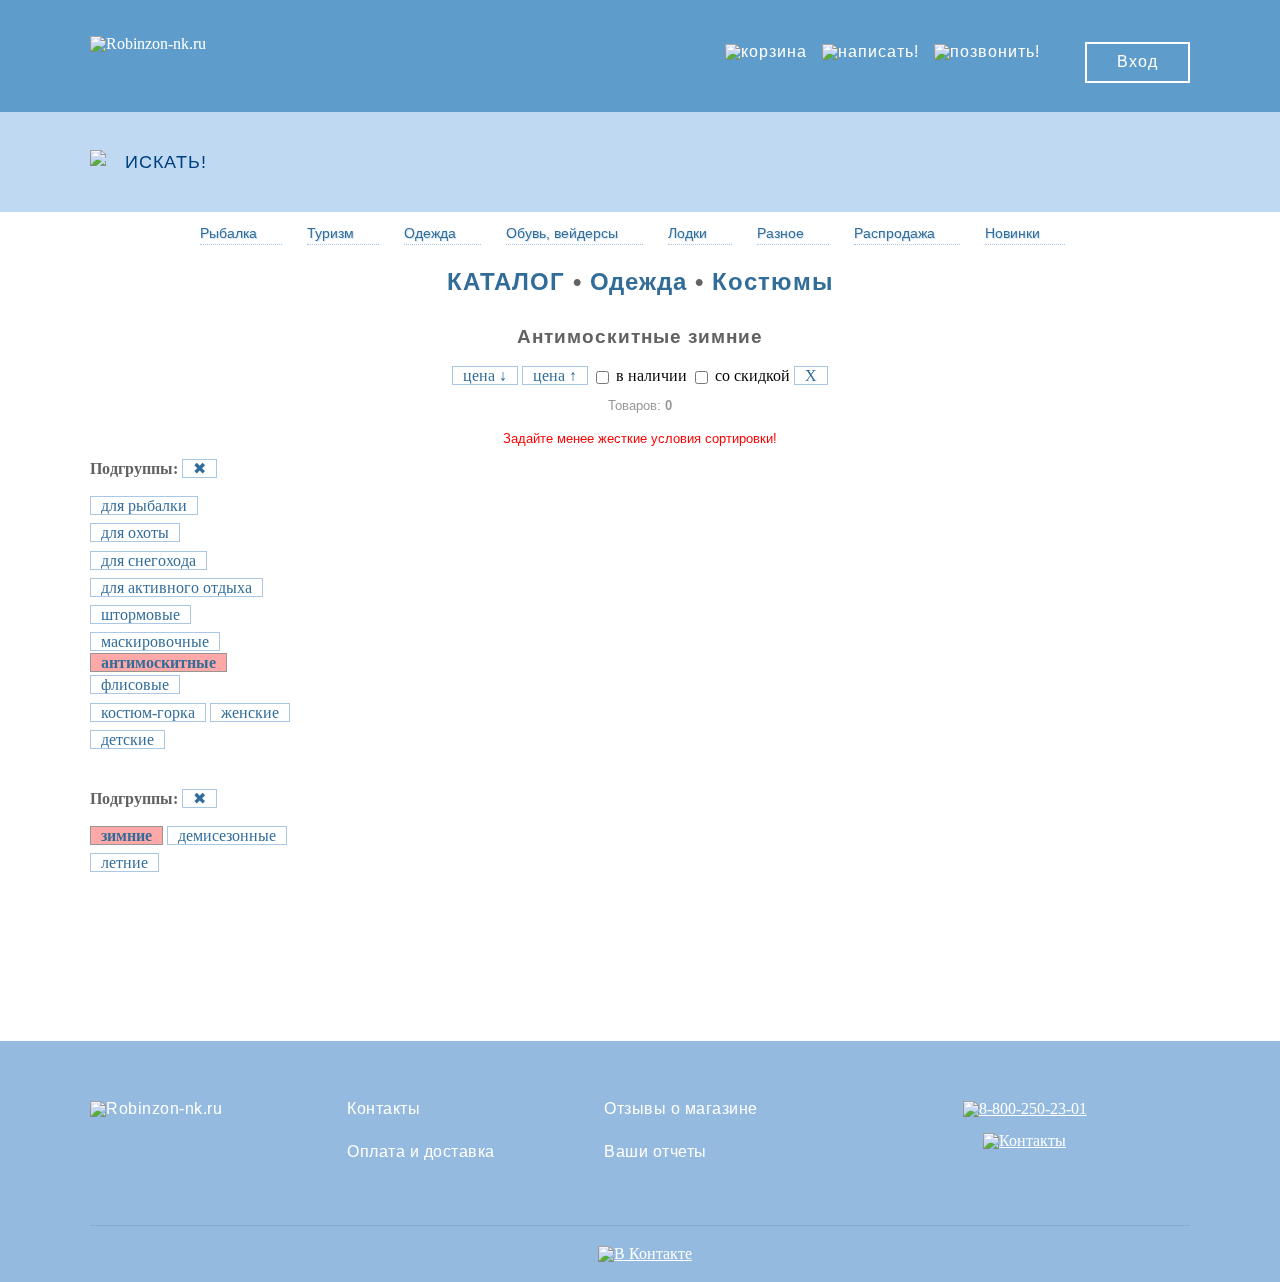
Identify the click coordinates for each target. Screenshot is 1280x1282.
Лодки (687, 233)
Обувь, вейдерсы (562, 233)
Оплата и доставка (421, 1152)
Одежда (430, 233)
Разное (780, 233)
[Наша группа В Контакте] (645, 1253)
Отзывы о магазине (681, 1109)
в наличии (649, 375)
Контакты (383, 1109)
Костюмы (773, 281)
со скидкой (750, 375)
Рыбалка (228, 233)
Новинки (1012, 233)
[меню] (1131, 162)
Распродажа (894, 233)
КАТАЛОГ (506, 281)
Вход (1137, 61)
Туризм (330, 233)
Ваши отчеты (655, 1152)
